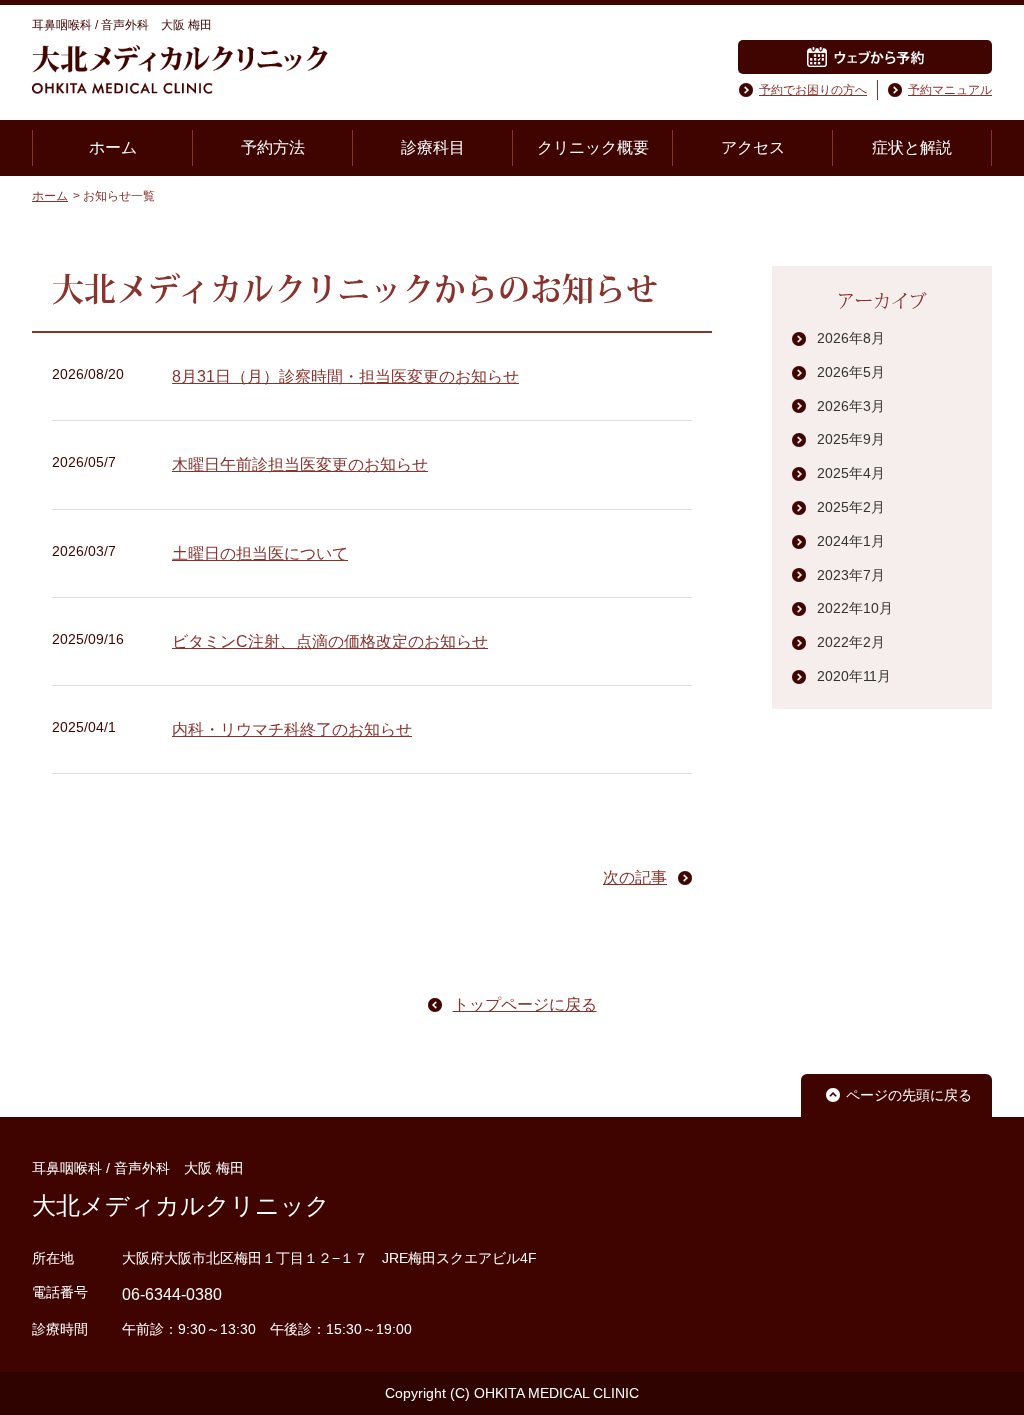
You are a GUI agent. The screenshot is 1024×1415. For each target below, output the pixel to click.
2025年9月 (851, 439)
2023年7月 (851, 575)
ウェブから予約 (865, 57)
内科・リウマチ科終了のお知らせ (292, 729)
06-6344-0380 (172, 1294)
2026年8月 (851, 338)
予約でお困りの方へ (813, 90)
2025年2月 (851, 507)
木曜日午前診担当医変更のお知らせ (300, 464)
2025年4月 (851, 473)
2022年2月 (851, 642)
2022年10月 (855, 608)
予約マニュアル (950, 90)
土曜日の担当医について (260, 553)
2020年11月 (854, 676)
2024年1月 (851, 541)
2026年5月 (851, 372)
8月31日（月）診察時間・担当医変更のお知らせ (345, 376)
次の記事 (635, 877)
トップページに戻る (525, 1004)
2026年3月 (851, 406)
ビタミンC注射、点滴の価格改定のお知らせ (330, 641)
